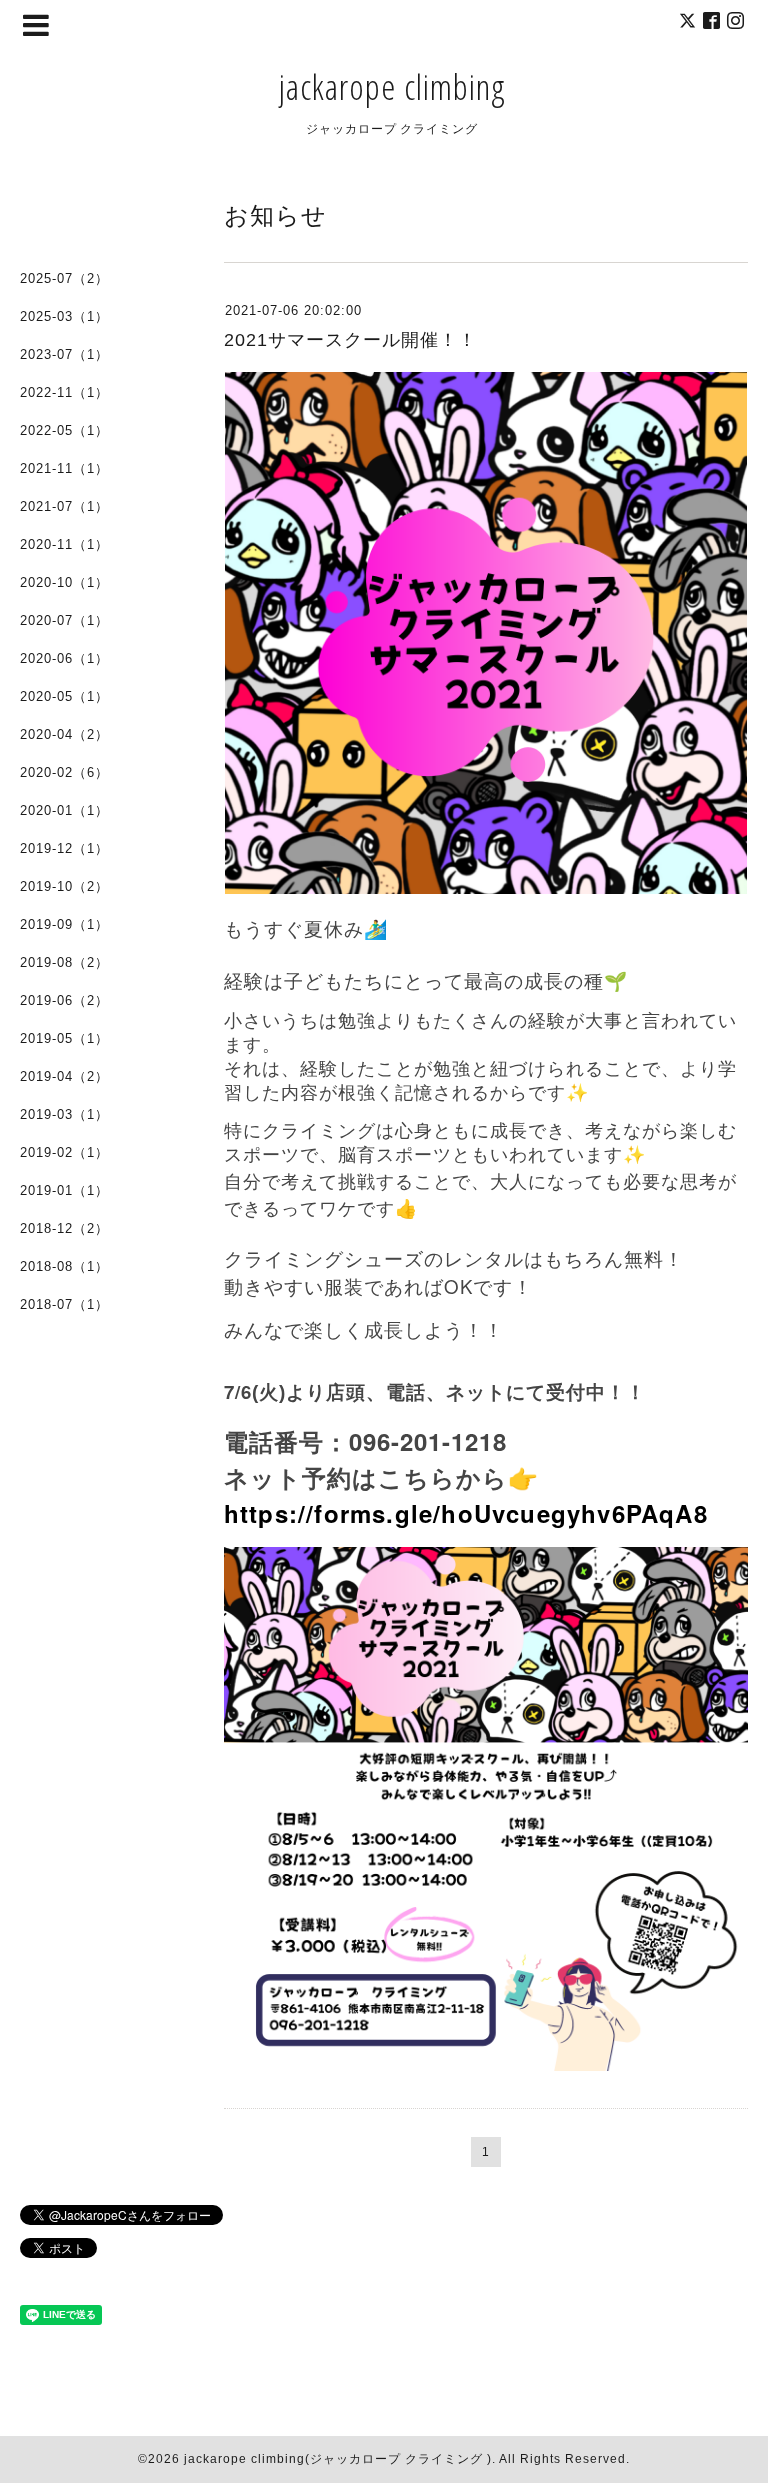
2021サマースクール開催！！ (350, 340)
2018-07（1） (64, 1304)
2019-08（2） (64, 962)
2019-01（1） (64, 1190)
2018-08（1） (64, 1266)
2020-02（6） (64, 772)
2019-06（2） (64, 1000)
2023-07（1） (64, 354)
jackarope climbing (392, 86)
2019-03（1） (64, 1114)
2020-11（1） (64, 544)
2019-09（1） (64, 924)
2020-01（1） (64, 810)
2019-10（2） (64, 886)
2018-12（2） (64, 1228)
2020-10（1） (64, 582)
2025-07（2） (64, 278)
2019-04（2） (64, 1076)
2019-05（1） (64, 1038)
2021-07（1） (64, 506)
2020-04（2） (64, 734)
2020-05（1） (64, 696)
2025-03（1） (64, 316)
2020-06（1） (64, 658)
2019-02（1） (64, 1152)
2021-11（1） (64, 468)
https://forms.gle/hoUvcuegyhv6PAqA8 (466, 1513)
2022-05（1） (64, 430)
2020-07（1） (64, 620)
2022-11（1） (64, 392)
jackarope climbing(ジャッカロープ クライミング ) (338, 2459)
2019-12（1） (64, 848)
